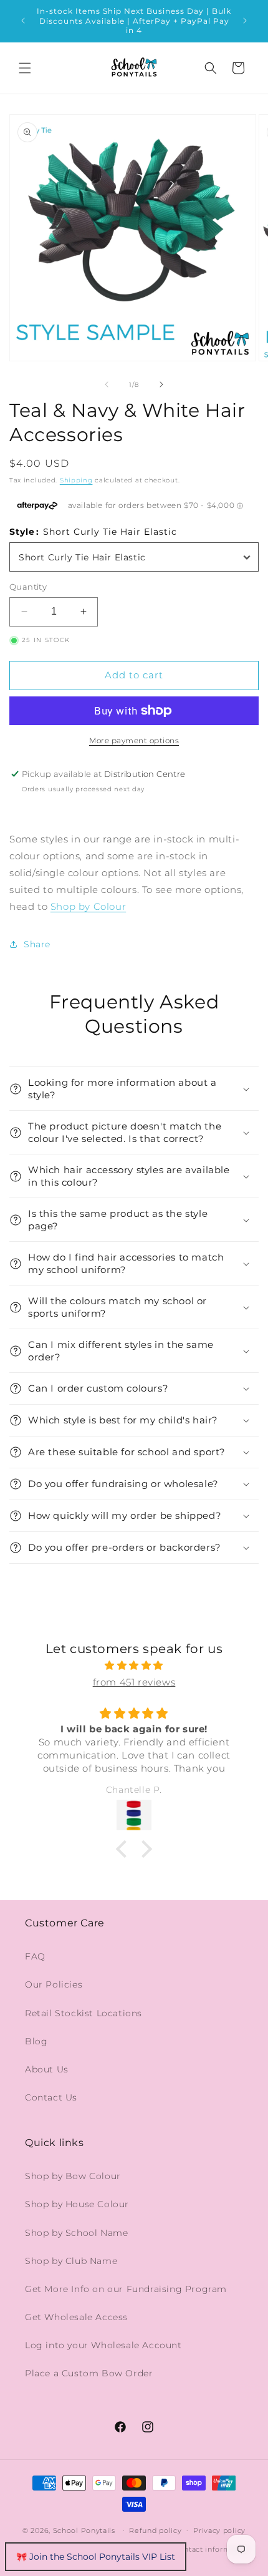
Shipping (76, 480)
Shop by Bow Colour (73, 2176)
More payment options (134, 740)
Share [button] (37, 944)
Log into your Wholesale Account (103, 2345)
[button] (25, 68)
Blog (36, 2041)
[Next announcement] (245, 21)
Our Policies (54, 1984)
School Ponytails (84, 2530)
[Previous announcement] (23, 21)
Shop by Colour (88, 906)
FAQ (35, 1956)
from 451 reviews (134, 1682)
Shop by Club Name (71, 2261)
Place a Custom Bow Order (89, 2373)
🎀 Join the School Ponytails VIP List (96, 2557)
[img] (134, 1665)
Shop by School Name (76, 2233)
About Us (47, 2069)
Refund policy (155, 2530)
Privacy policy (219, 2530)
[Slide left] (107, 384)
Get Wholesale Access (76, 2317)
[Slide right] (161, 384)
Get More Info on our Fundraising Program (126, 2289)
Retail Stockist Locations (84, 2013)
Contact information (212, 2549)
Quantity (28, 587)
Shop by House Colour (77, 2204)
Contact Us (51, 2097)
